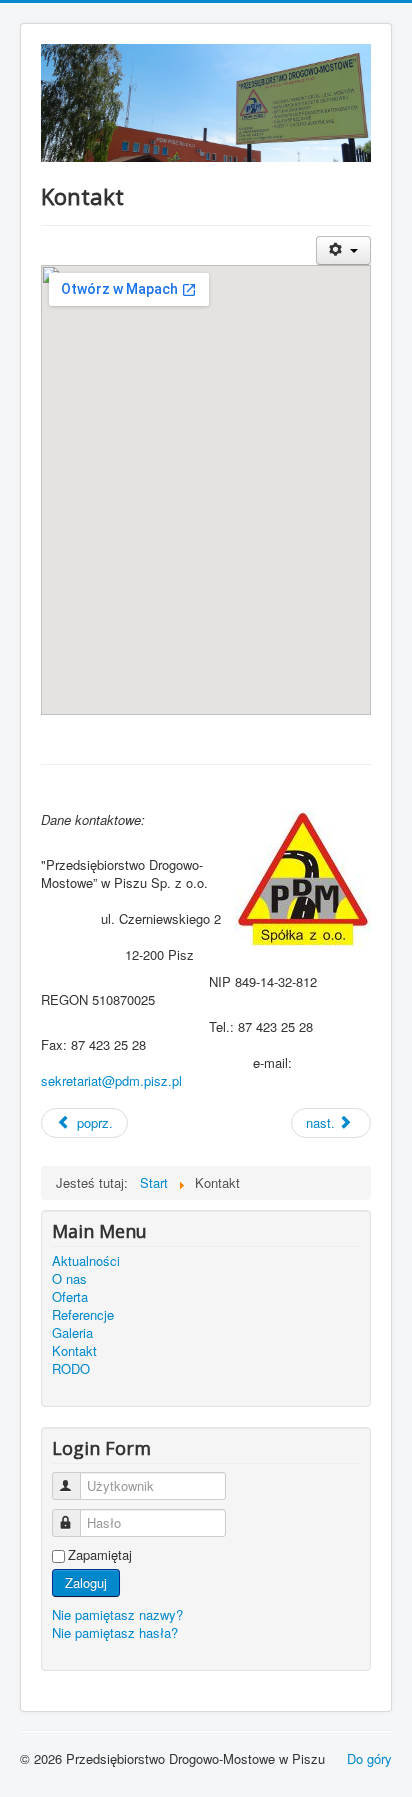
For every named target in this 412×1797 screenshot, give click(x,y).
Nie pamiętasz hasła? (115, 1632)
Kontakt (74, 1351)
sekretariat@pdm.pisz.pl (111, 1080)
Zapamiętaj (100, 1555)
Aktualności (86, 1261)
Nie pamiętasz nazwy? (117, 1614)
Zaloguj (86, 1582)
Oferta (70, 1297)
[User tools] (343, 250)
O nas (69, 1279)
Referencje (83, 1315)
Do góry (369, 1758)
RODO (71, 1369)
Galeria (72, 1333)
